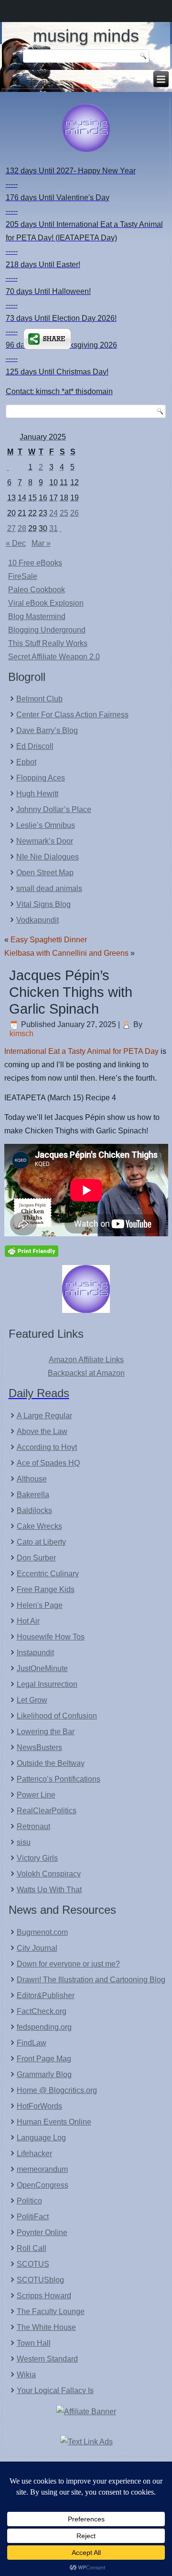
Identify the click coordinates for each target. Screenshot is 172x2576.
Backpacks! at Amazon (86, 1373)
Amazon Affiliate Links (86, 1360)
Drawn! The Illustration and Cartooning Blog (91, 1980)
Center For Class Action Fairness (72, 715)
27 (11, 528)
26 (75, 513)
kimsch (21, 1034)
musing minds (86, 36)
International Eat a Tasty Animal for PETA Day (81, 1051)
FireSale (23, 576)
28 (22, 528)
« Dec (16, 543)
